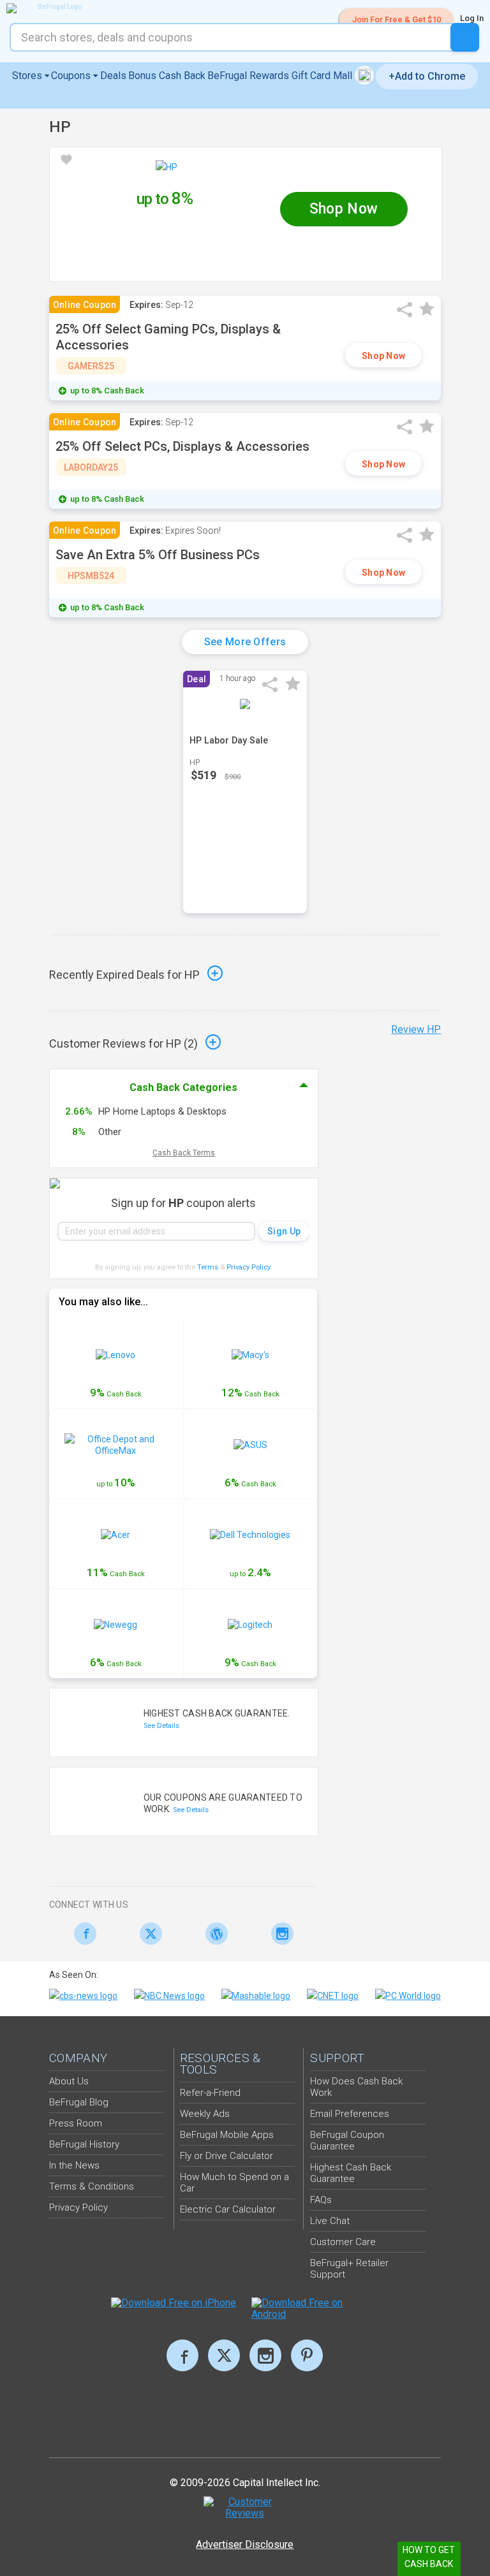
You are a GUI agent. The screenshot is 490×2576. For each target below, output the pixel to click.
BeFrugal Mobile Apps (227, 2135)
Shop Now (383, 356)
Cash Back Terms (184, 1153)
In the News (74, 2165)
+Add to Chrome (427, 76)
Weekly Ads (205, 2114)
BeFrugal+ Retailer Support (349, 2269)
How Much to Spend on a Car (234, 2183)
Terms (208, 1267)
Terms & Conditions (92, 2186)
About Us (69, 2081)
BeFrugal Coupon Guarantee (347, 2141)
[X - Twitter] (148, 1934)
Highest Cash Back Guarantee (351, 2173)
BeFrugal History (84, 2144)
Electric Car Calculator (228, 2209)
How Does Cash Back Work (356, 2087)
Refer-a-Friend (210, 2093)
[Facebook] (82, 1934)
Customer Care (343, 2242)
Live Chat (330, 2221)
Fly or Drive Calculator (226, 2156)
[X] (224, 2355)
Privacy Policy (249, 1267)
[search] (465, 37)
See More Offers (245, 642)
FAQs (321, 2200)
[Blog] (213, 1934)
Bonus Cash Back (167, 76)
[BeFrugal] (54, 8)
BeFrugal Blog (79, 2102)
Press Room (76, 2123)
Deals (113, 76)
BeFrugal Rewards (248, 76)
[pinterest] (307, 2355)
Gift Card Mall (323, 76)
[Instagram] (278, 1934)
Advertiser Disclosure (245, 2544)
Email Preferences (350, 2114)
